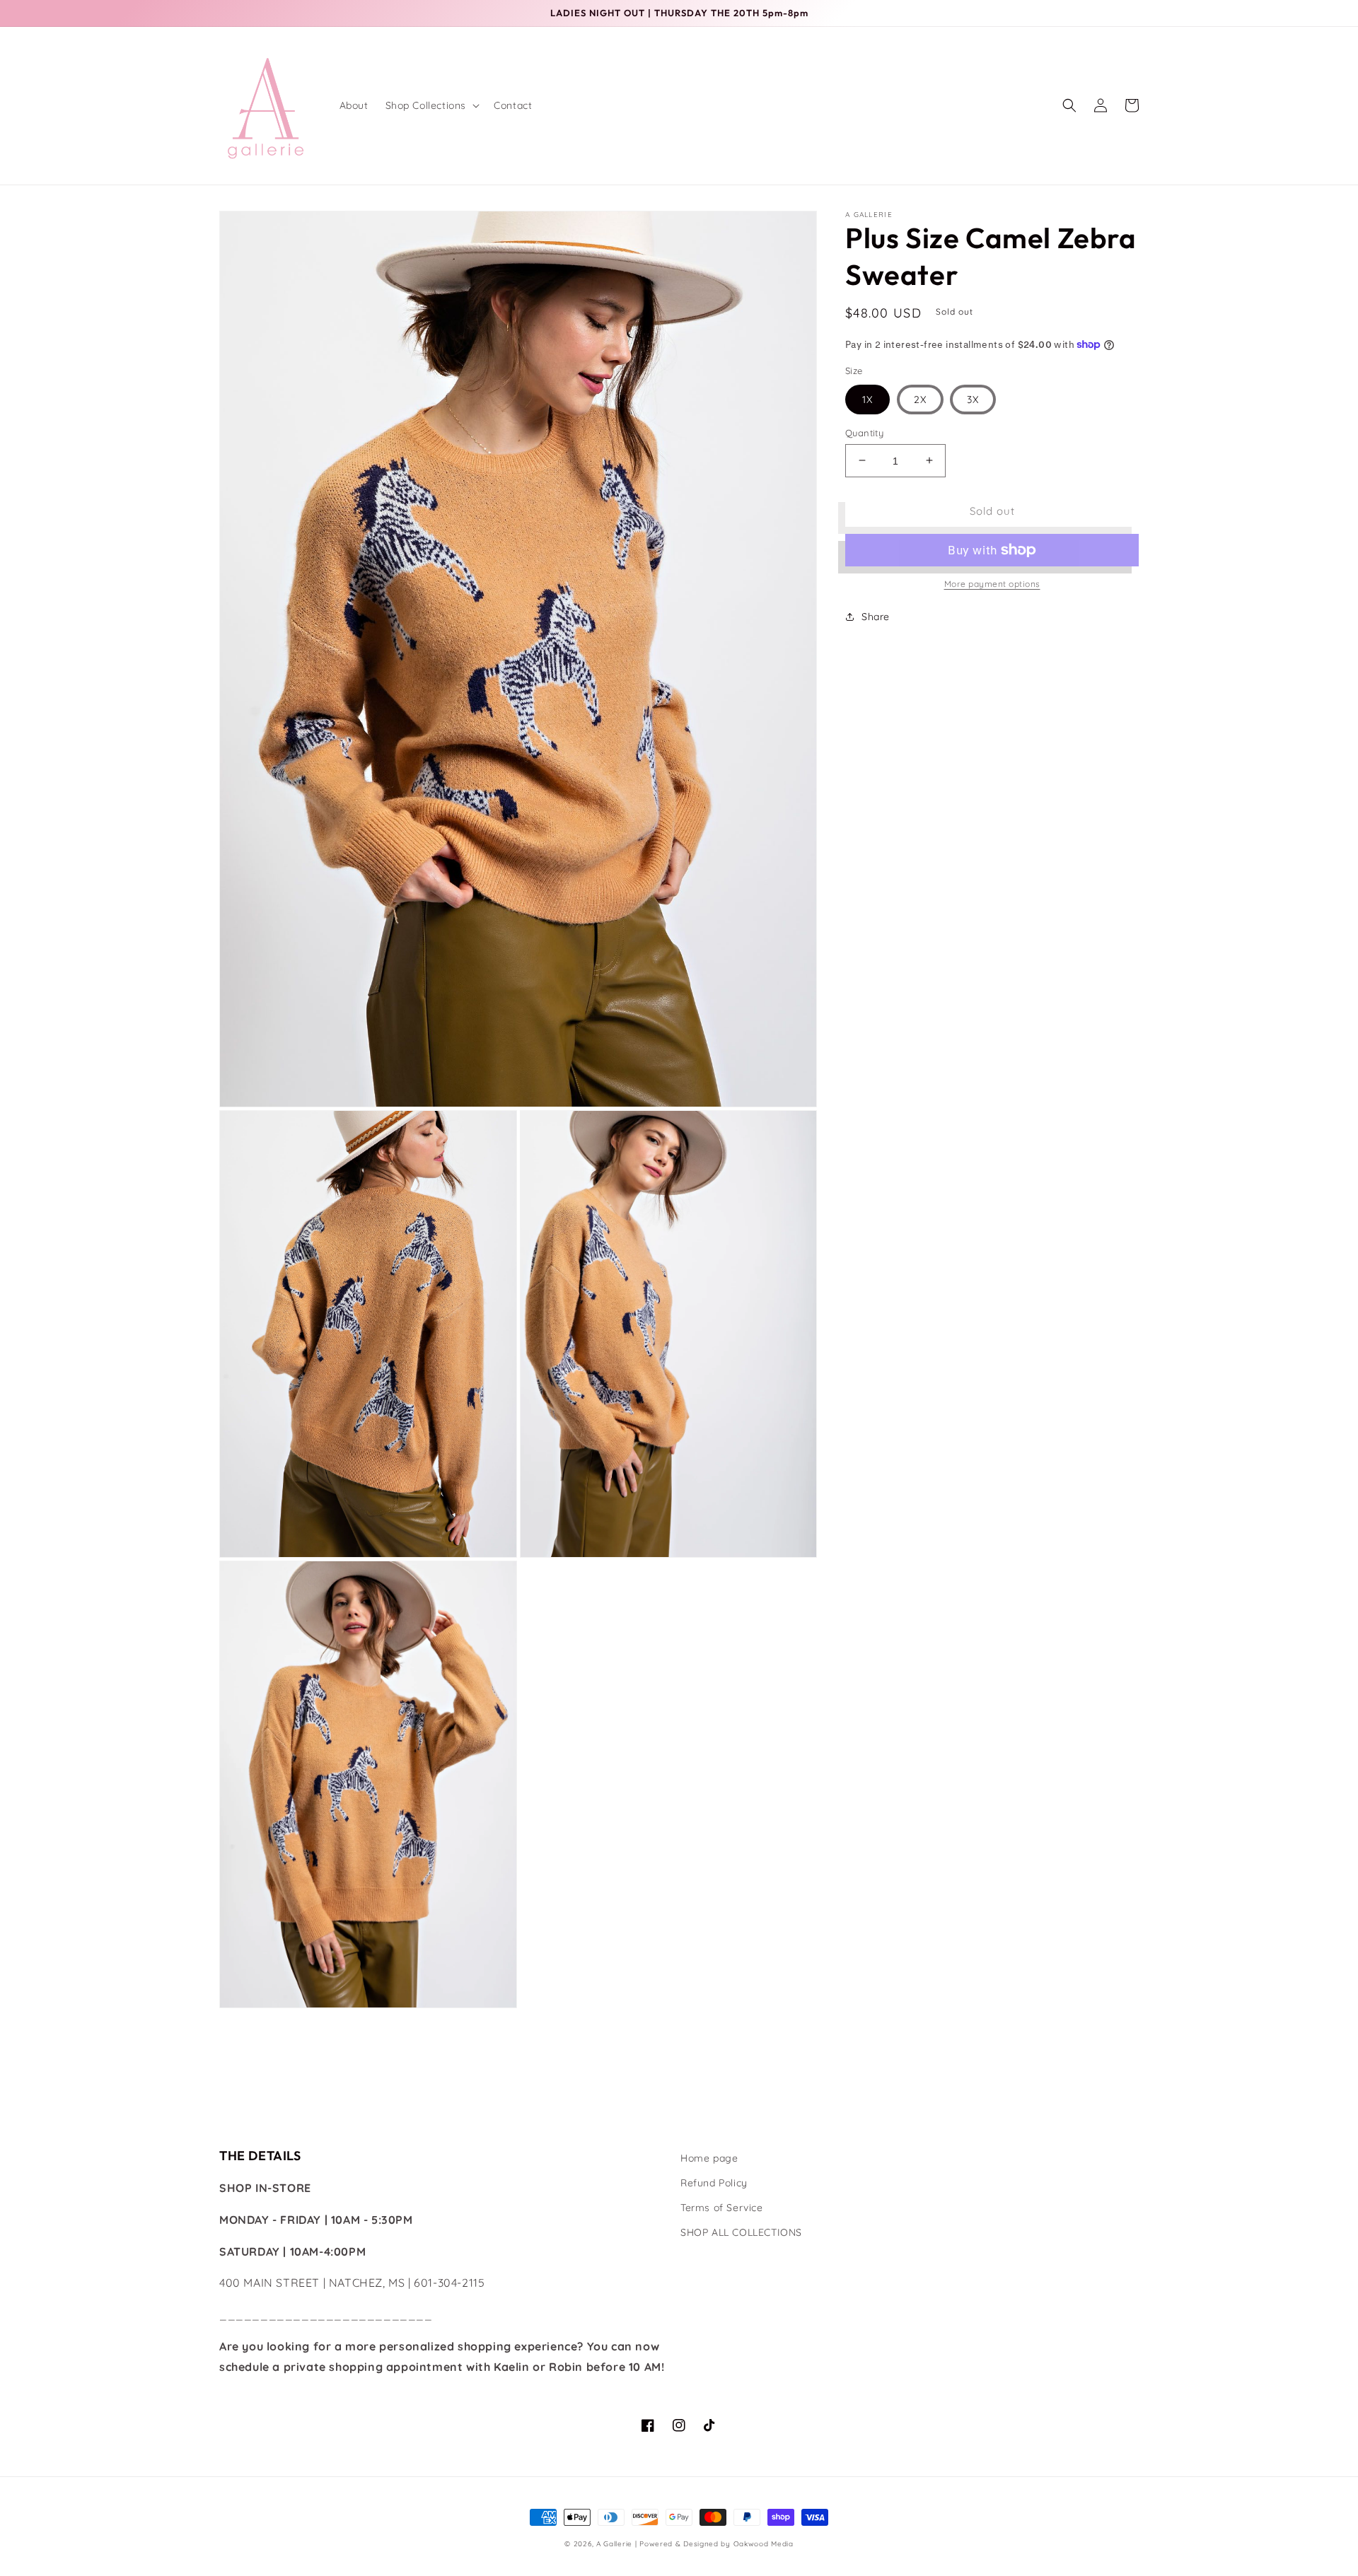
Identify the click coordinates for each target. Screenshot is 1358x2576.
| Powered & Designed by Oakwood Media (714, 2544)
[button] (431, 105)
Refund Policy (714, 2183)
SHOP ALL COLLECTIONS (741, 2232)
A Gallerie (616, 2544)
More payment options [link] (992, 584)
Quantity (864, 432)
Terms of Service (722, 2208)
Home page (709, 2158)
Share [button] (876, 617)
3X (973, 399)
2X (920, 399)
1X (867, 399)
